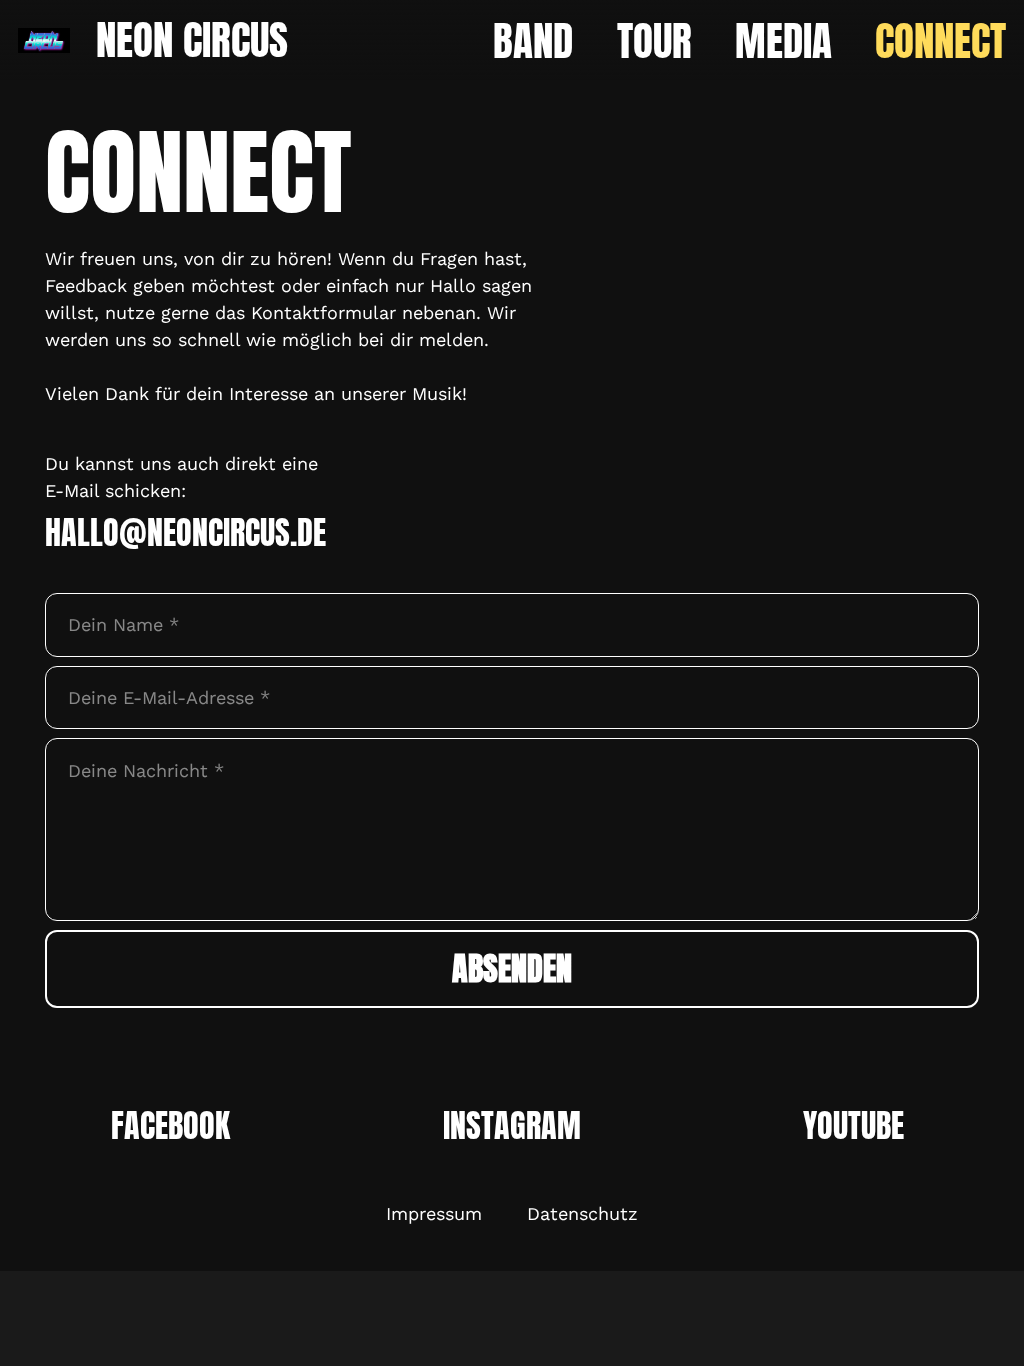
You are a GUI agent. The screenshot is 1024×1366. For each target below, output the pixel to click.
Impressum (434, 1213)
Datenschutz (582, 1213)
